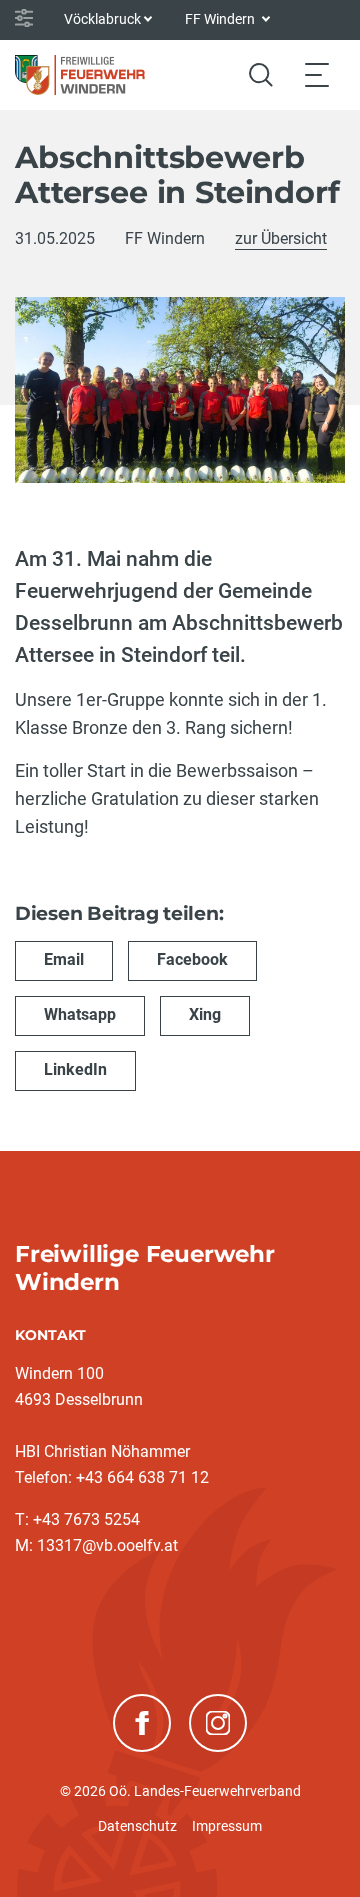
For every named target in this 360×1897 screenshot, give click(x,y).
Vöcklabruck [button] (102, 19)
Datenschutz (137, 1826)
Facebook (192, 959)
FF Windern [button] (221, 19)
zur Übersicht (281, 238)
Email (64, 959)
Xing (205, 1014)
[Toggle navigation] (317, 74)
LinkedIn (75, 1069)
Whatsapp (80, 1014)
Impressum (227, 1826)
